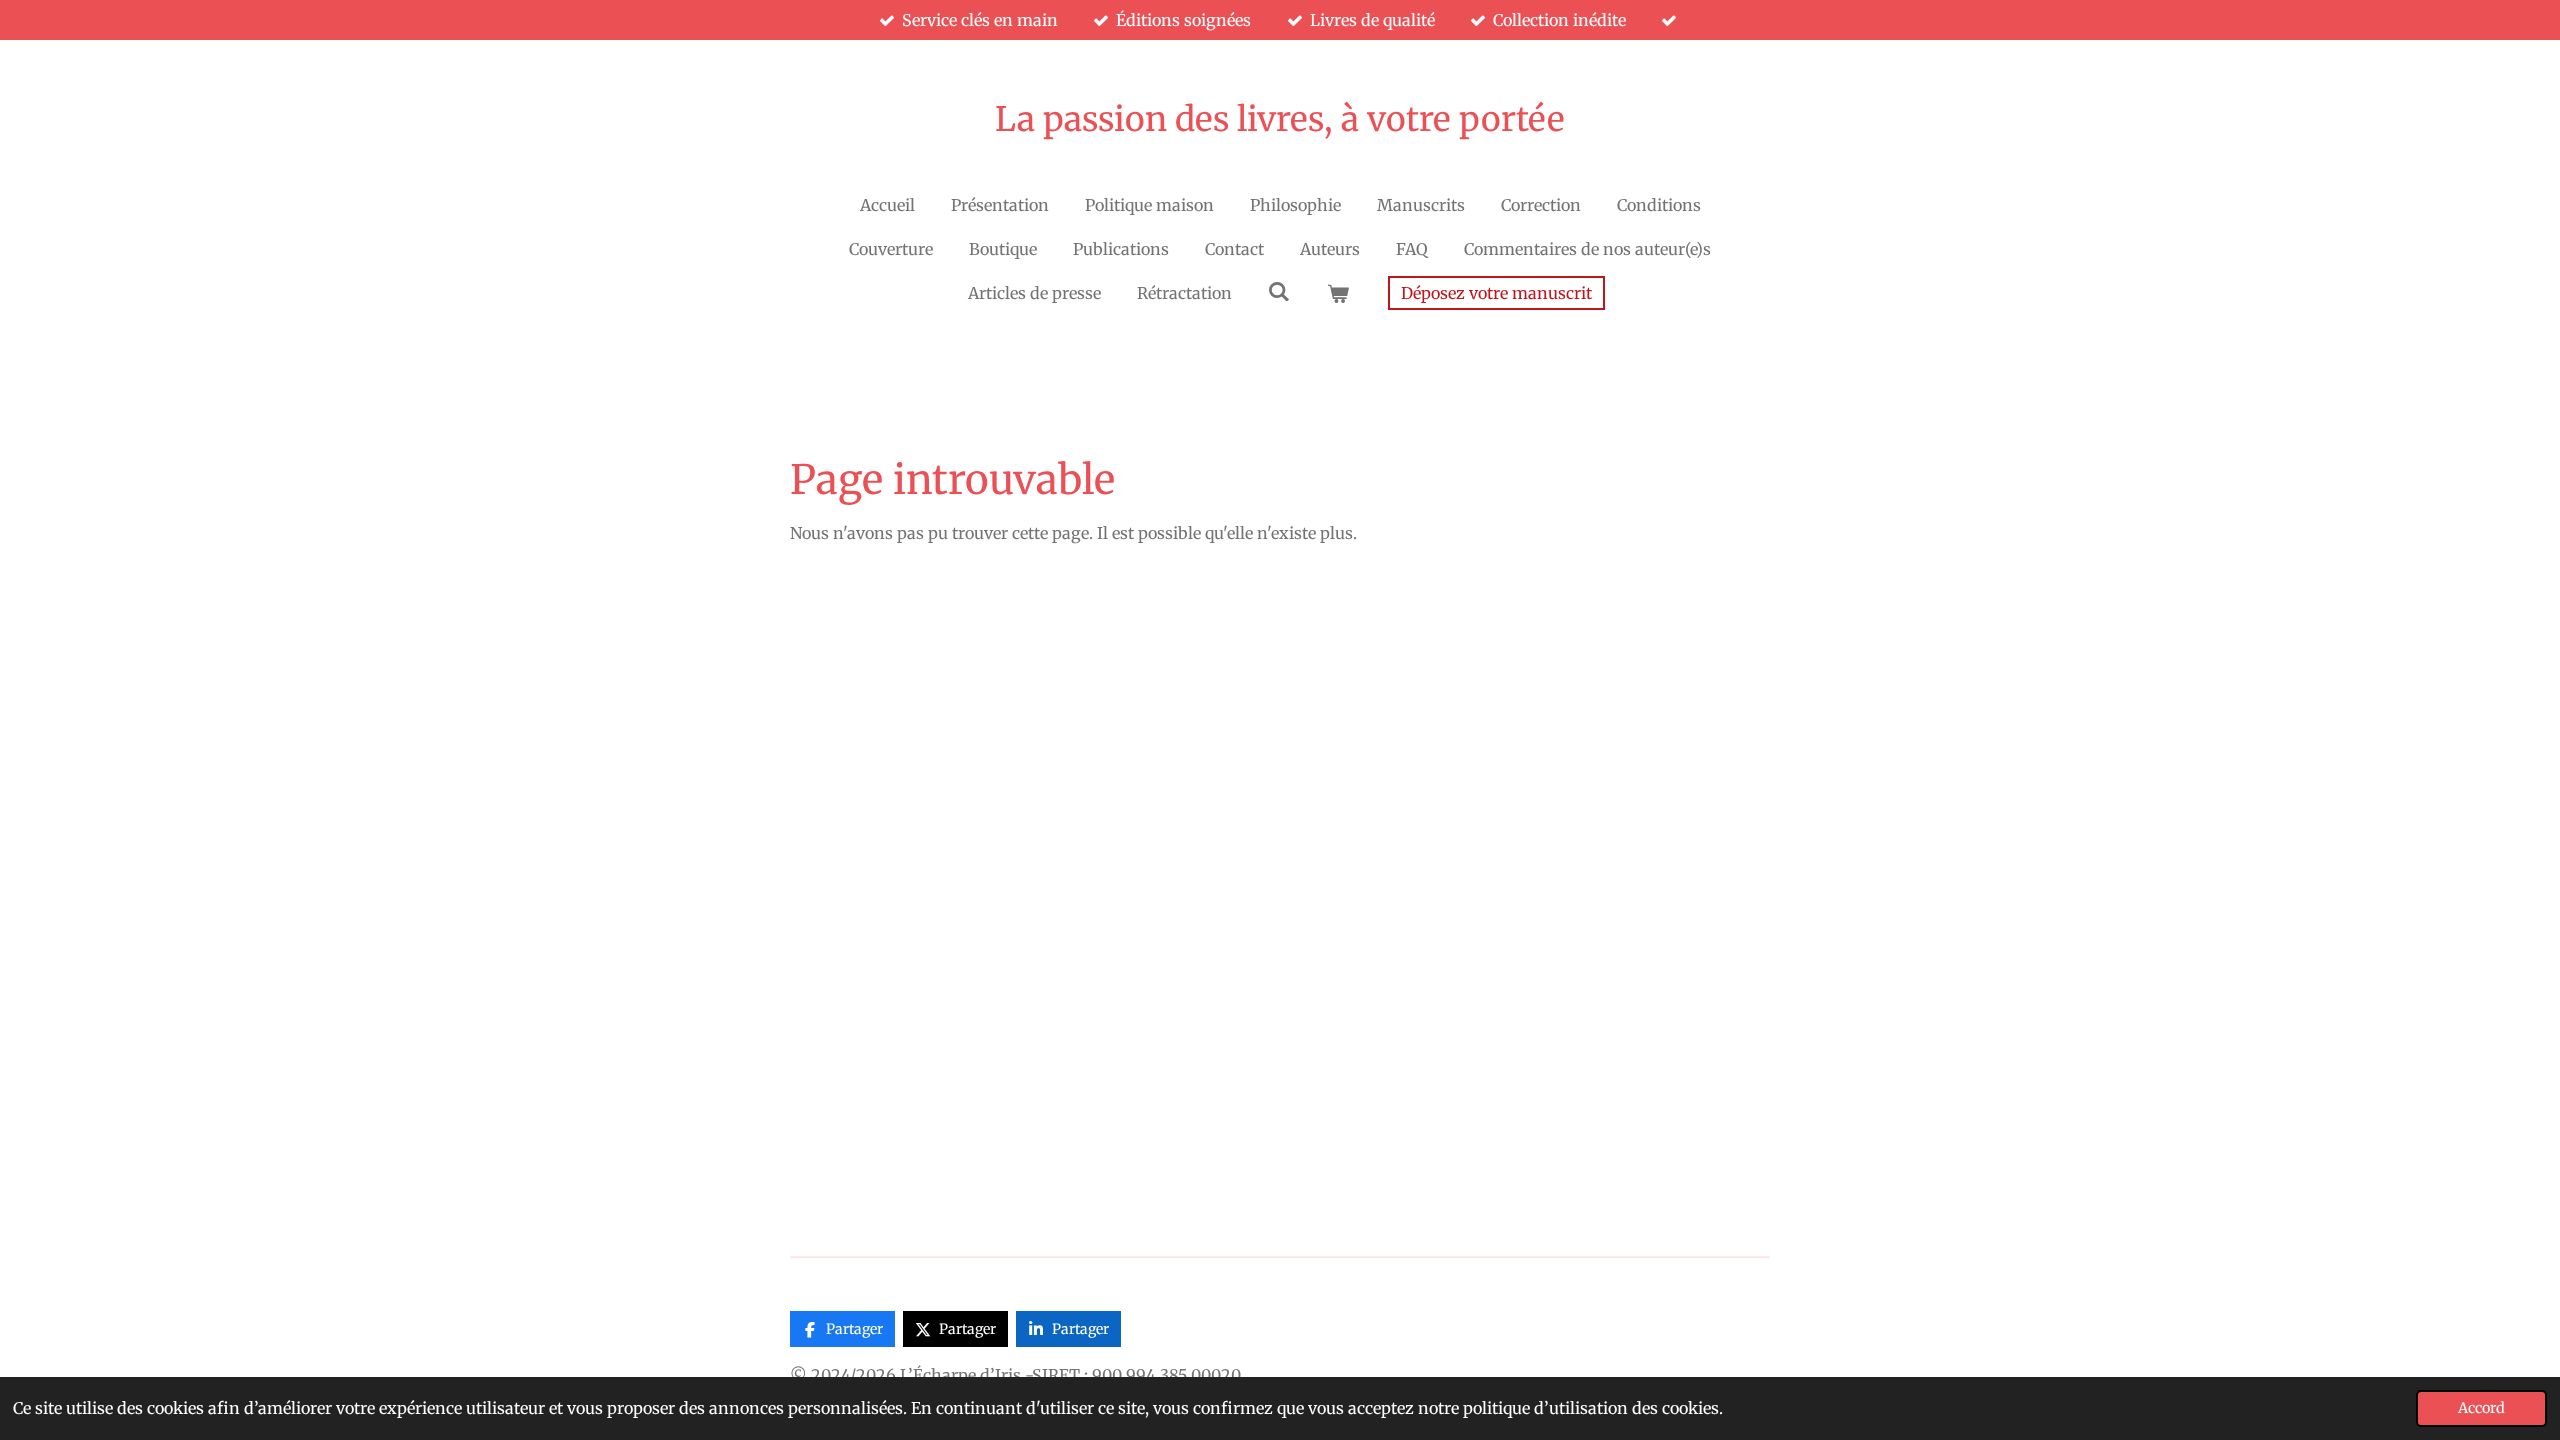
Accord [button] (2481, 1408)
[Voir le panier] (1338, 293)
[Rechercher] (1279, 291)
